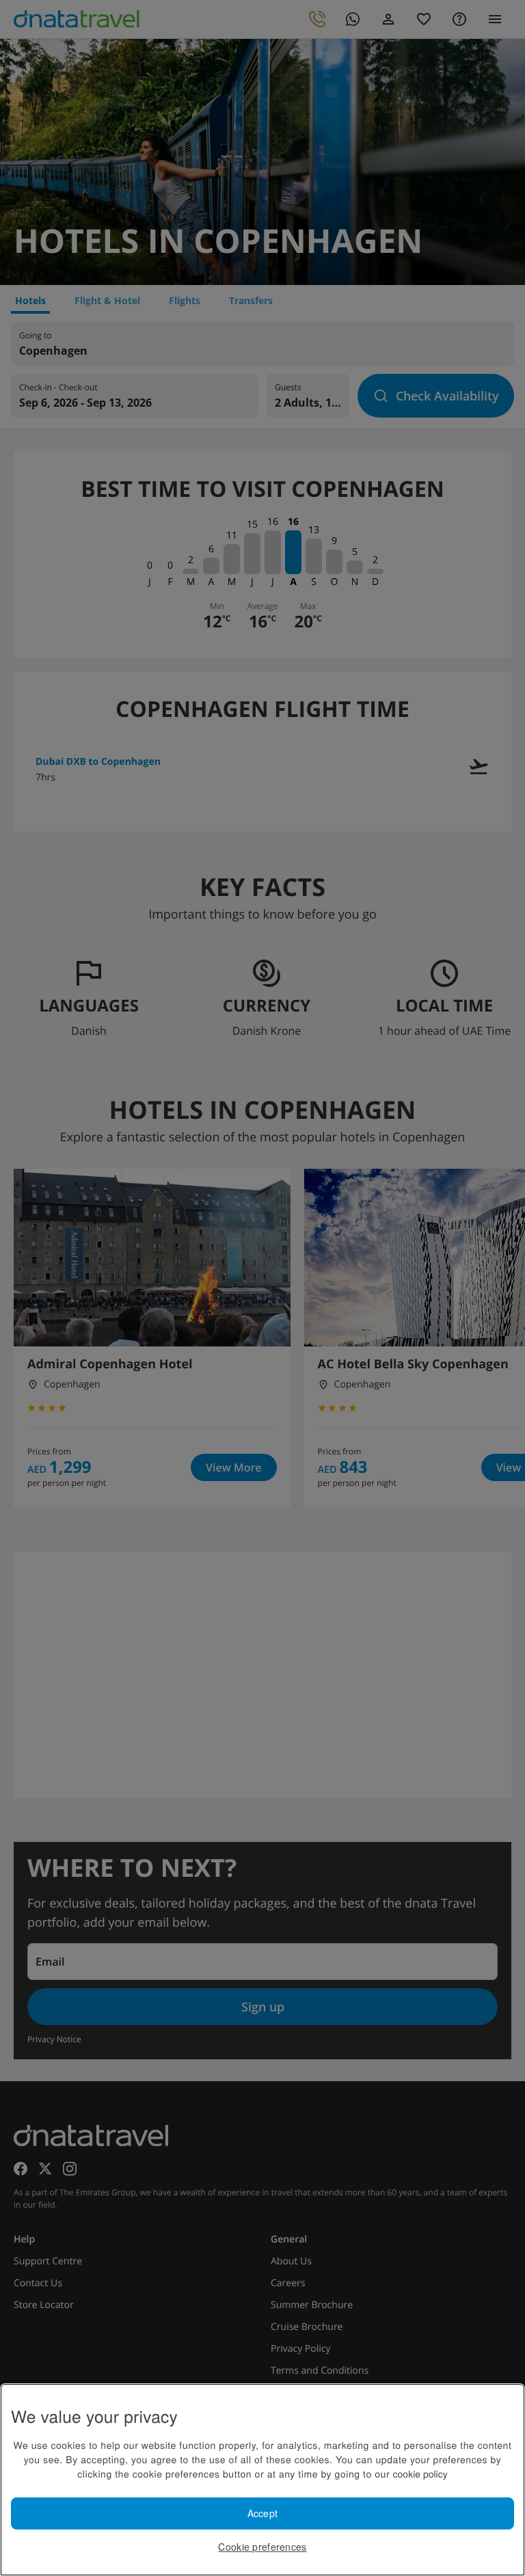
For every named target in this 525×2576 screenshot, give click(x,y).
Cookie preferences (262, 2547)
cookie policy (420, 2473)
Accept (263, 2513)
